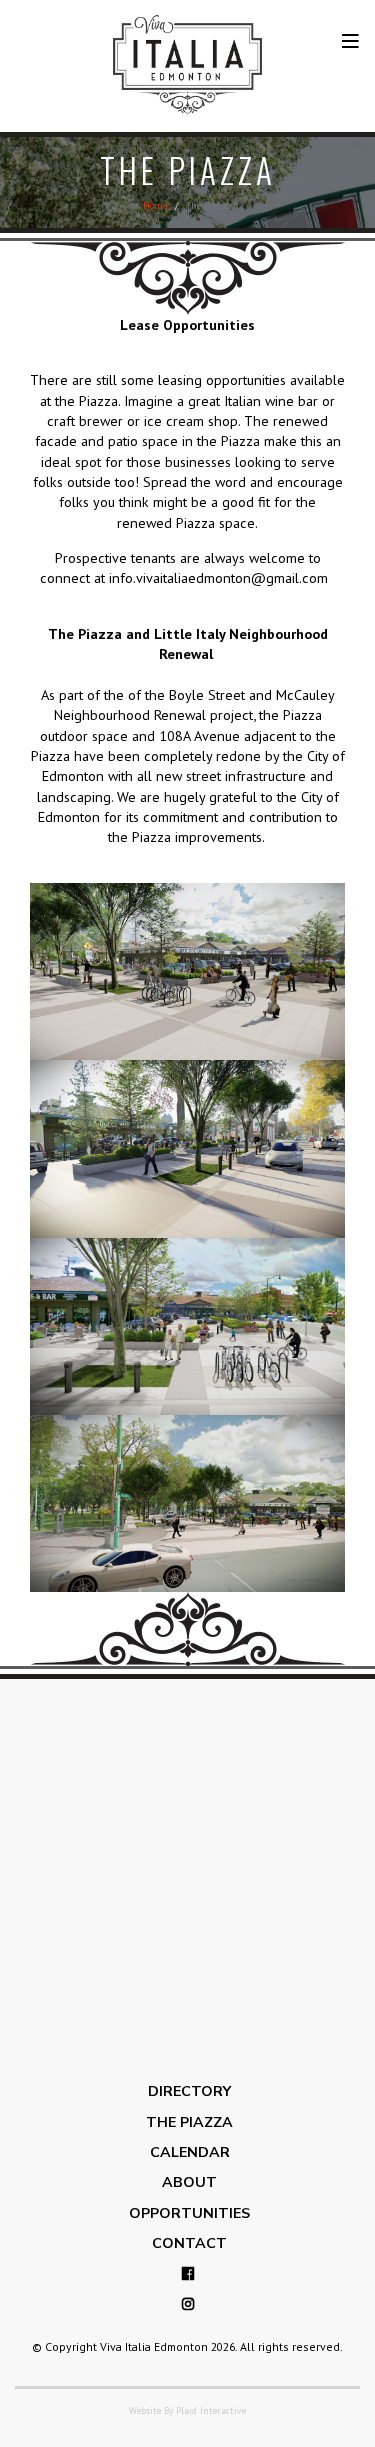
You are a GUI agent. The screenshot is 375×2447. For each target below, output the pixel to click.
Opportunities (187, 2213)
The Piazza (187, 2122)
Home (155, 205)
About (187, 2182)
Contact (187, 2243)
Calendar (188, 2152)
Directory (187, 2091)
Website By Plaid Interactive (187, 2410)
